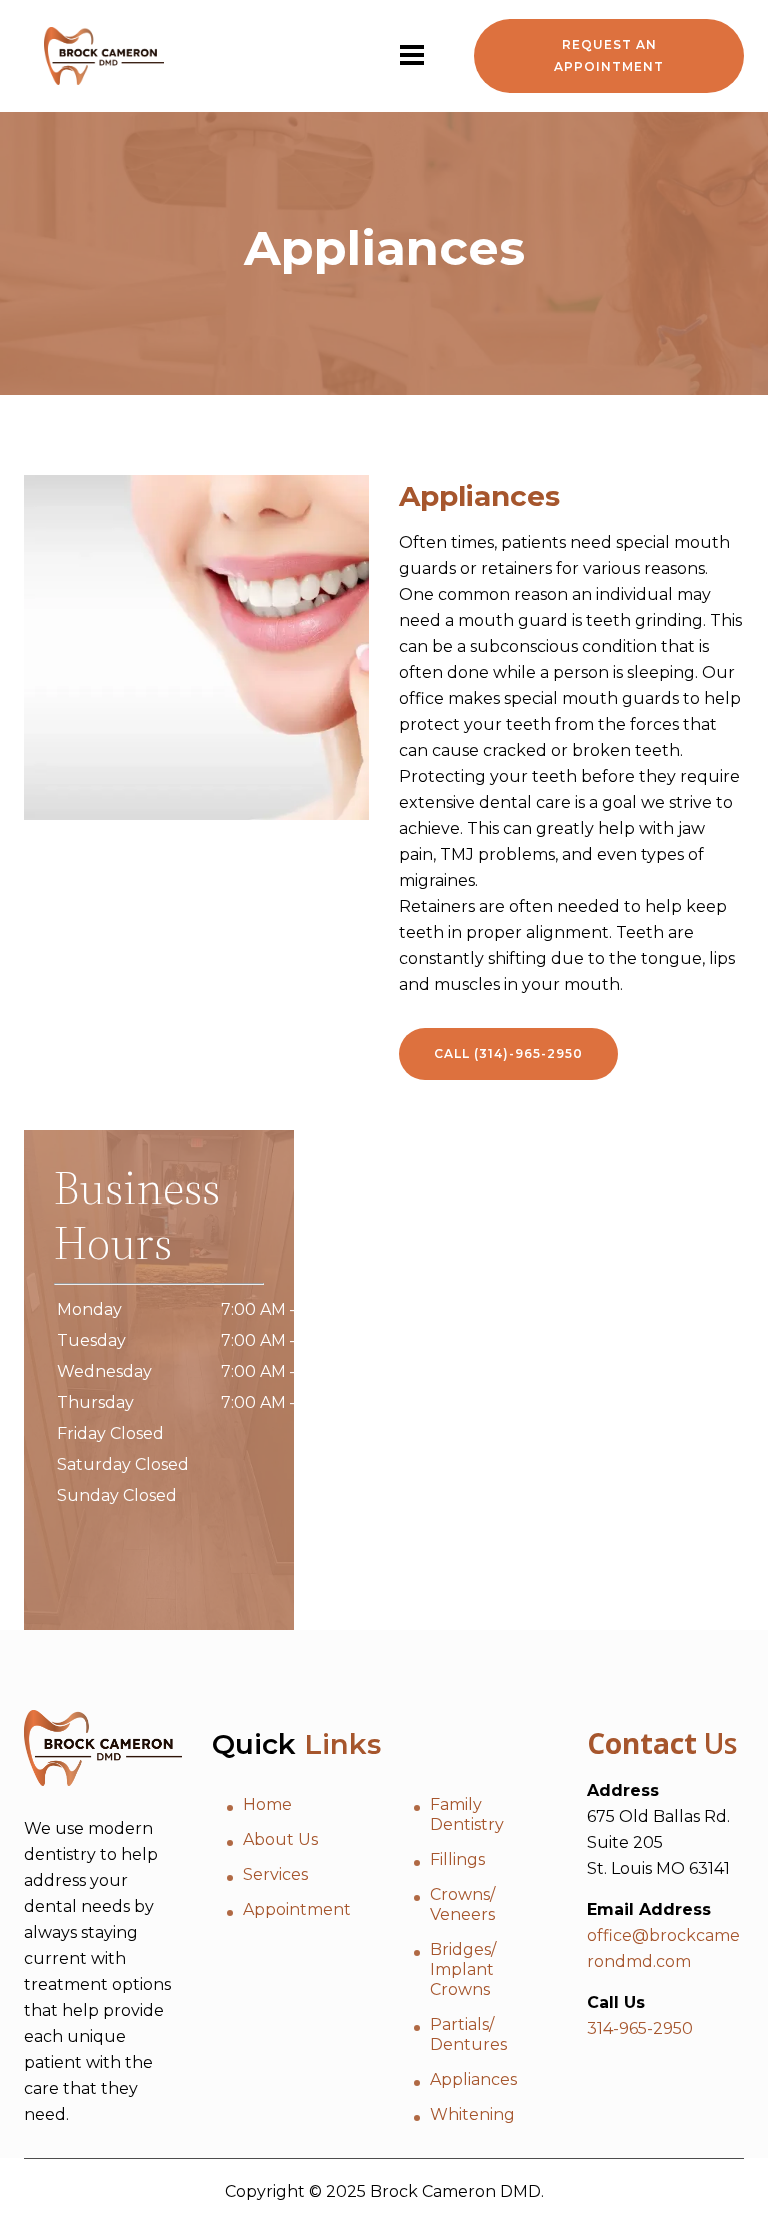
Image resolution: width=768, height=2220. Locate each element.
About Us (280, 1839)
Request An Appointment (609, 55)
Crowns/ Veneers (462, 1904)
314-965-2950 (640, 2028)
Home (267, 1804)
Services (275, 1874)
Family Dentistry (467, 1814)
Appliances (473, 2079)
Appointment (297, 1909)
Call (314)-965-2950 (508, 1053)
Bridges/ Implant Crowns (463, 1969)
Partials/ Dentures (468, 2034)
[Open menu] (412, 55)
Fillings (457, 1859)
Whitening (472, 2114)
